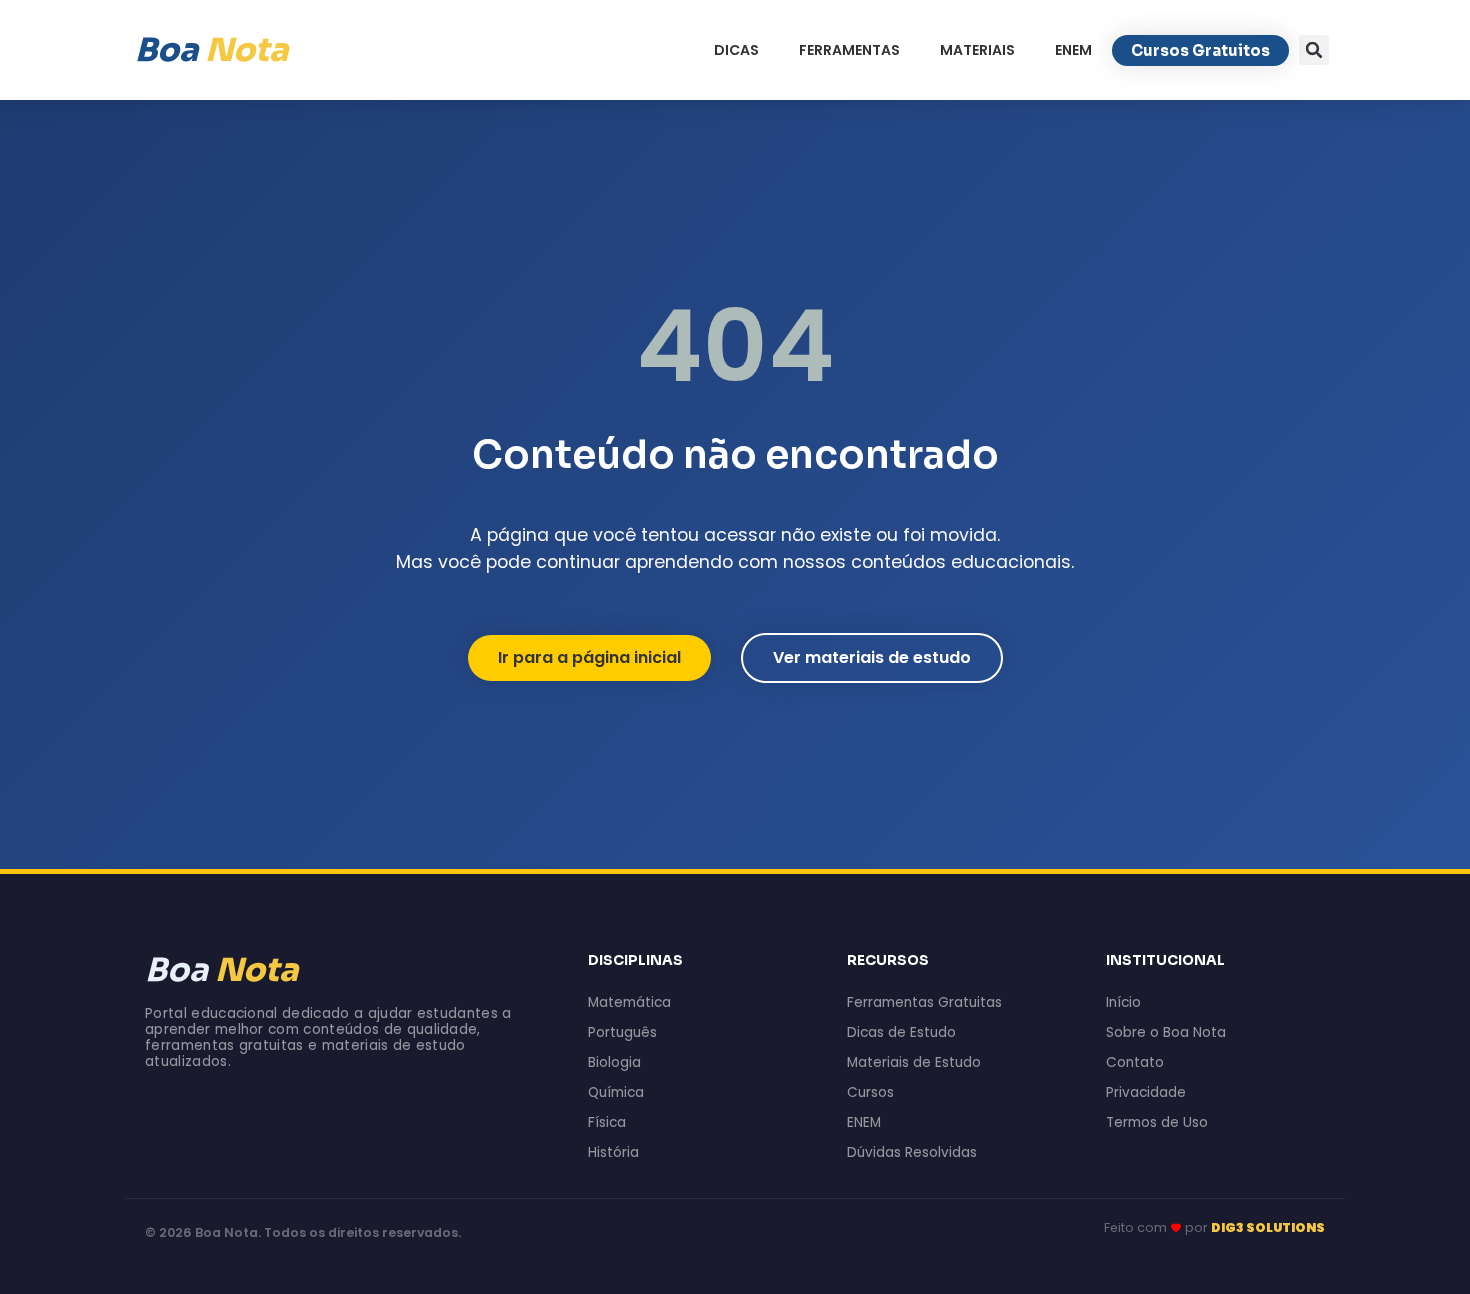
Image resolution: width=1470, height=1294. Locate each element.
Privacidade (1146, 1092)
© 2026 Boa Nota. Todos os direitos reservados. (303, 1232)
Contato (1135, 1062)
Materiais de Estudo (914, 1062)
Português (622, 1032)
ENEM (1073, 50)
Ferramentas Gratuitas (924, 1002)
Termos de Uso (1157, 1122)
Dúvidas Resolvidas (912, 1152)
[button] (1314, 50)
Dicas (736, 50)
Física (607, 1122)
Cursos (870, 1092)
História (613, 1152)
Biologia (614, 1062)
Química (616, 1092)
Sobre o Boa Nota (1166, 1032)
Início (1123, 1002)
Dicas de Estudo (901, 1032)
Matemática (629, 1002)
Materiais (977, 50)
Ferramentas (849, 50)
